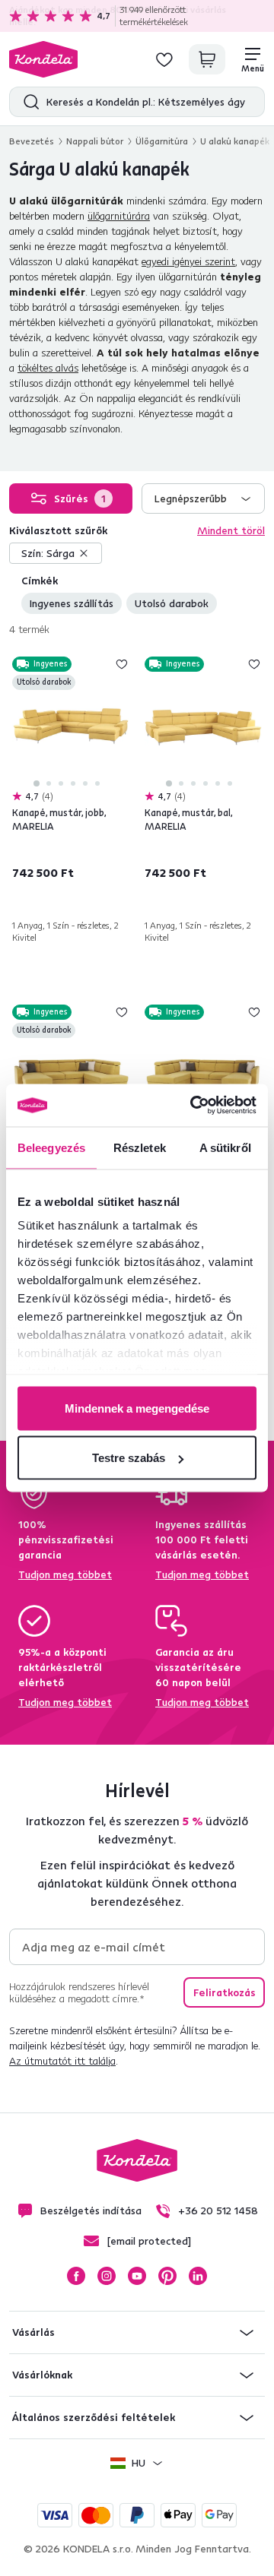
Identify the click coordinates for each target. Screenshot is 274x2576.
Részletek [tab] (140, 1147)
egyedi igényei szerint (188, 261)
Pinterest (167, 2276)
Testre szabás (129, 1458)
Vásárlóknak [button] (42, 2375)
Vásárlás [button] (33, 2332)
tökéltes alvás (48, 368)
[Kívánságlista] (164, 59)
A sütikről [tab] (225, 1147)
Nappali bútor (95, 141)
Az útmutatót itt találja (62, 2061)
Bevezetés (32, 141)
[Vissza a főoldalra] (43, 59)
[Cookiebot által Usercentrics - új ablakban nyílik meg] (193, 1106)
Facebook (76, 2276)
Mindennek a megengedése (137, 1408)
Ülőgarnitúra (162, 141)
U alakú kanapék (235, 141)
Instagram (107, 2276)
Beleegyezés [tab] (51, 1147)
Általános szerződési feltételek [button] (94, 2417)
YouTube (137, 2276)
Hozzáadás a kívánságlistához (122, 664)
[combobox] (203, 498)
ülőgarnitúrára (119, 216)
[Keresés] (28, 102)
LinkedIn (198, 2276)
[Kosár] (207, 59)
